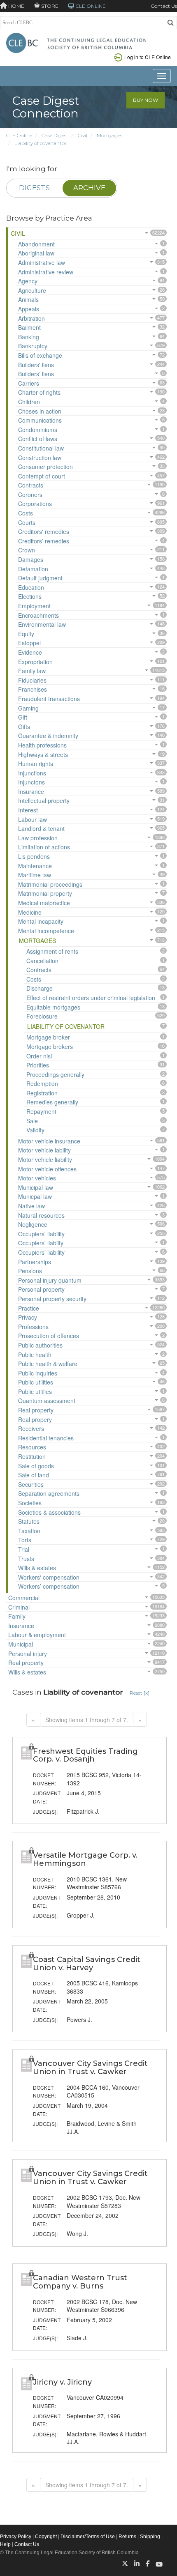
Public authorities (40, 1345)
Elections (30, 596)
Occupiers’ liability (41, 1252)
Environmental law (42, 624)
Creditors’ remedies (44, 541)
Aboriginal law (36, 253)
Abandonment (36, 244)
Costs (26, 513)
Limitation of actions (44, 847)
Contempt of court (42, 476)
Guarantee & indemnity (48, 736)
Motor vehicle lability (44, 1150)
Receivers (31, 1428)
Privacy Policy (16, 2537)
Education (31, 587)
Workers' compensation (49, 1577)
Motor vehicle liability (45, 1159)
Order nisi (39, 1056)
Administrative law (42, 262)
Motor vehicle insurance (49, 1141)
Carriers (29, 383)
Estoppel (29, 643)
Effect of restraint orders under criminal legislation (91, 998)
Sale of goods (36, 1466)
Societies (30, 1503)
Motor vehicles (37, 1178)
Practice (29, 1308)
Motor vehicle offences (47, 1169)
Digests (34, 188)
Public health (35, 1355)
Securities (31, 1484)
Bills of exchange (40, 355)
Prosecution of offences (49, 1336)
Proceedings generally (55, 1074)
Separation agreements (49, 1493)
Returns (127, 2537)
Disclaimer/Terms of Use (88, 2537)
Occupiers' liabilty (41, 1243)
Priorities (38, 1065)
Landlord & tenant (41, 828)
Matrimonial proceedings (50, 884)
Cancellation (42, 961)
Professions (33, 1327)
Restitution (32, 1456)
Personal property (41, 1289)
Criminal (19, 1607)
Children (29, 402)
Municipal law (36, 1187)
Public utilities (36, 1382)
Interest (28, 810)
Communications (40, 420)
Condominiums (38, 430)
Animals (28, 299)
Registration (42, 1093)
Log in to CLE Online (148, 57)
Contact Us (164, 6)
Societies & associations (49, 1512)
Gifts (24, 727)
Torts (25, 1540)
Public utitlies (35, 1391)
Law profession (38, 838)
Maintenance (35, 866)
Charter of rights (39, 392)
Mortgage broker (48, 1037)
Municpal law (35, 1196)
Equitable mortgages (53, 1007)
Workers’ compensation (49, 1586)
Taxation (29, 1531)
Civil (83, 135)
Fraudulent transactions (49, 699)
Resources (32, 1447)
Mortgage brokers (50, 1046)
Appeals (29, 309)
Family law (32, 671)
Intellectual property (44, 800)
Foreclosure (42, 1016)
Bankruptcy (33, 346)
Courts (27, 522)
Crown (27, 550)
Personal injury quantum (50, 1280)
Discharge (40, 988)
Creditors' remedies (44, 531)
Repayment (41, 1111)
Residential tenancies (46, 1438)
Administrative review (46, 272)
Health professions (42, 745)
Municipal (21, 1644)
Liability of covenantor (41, 143)
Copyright (46, 2537)
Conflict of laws (38, 439)
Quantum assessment (47, 1401)
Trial (24, 1549)
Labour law (33, 819)
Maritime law (35, 875)
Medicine (30, 912)
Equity (26, 634)
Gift (23, 717)
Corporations (35, 504)
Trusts (26, 1559)
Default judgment (40, 578)
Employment (34, 606)
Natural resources (41, 1215)
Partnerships (35, 1262)
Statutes (29, 1521)
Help (5, 2544)
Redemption (42, 1083)
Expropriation (35, 662)
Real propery (35, 1419)
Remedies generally (52, 1102)
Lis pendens (34, 856)
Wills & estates (37, 1568)
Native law (31, 1206)
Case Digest (55, 135)
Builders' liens (36, 365)
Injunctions (32, 773)
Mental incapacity (41, 921)
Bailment (29, 327)
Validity (35, 1130)
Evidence (30, 652)
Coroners (30, 494)
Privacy (28, 1317)
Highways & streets (43, 754)
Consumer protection (45, 467)
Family (17, 1616)
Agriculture (32, 290)
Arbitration (31, 318)
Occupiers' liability (41, 1234)
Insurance (31, 791)
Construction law (40, 458)
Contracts (31, 485)
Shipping (150, 2537)
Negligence (33, 1224)
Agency (28, 281)
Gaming (28, 708)
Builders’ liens (36, 374)
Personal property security (52, 1299)
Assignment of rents (52, 951)
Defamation (33, 569)
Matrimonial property (45, 893)
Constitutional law (41, 448)
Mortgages (109, 135)
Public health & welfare (48, 1364)
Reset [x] (140, 1693)
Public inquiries (38, 1373)
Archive (89, 188)
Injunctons (31, 782)
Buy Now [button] (146, 100)
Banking (29, 337)
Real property (36, 1410)
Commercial (24, 1598)
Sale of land (34, 1475)
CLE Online (19, 135)
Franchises (33, 689)
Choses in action (40, 411)
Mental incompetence (46, 931)
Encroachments (38, 615)
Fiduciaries (32, 680)
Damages (31, 559)
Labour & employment (37, 1635)
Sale (32, 1121)
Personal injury (28, 1654)
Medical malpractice (44, 903)
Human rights (36, 764)
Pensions (30, 1271)
